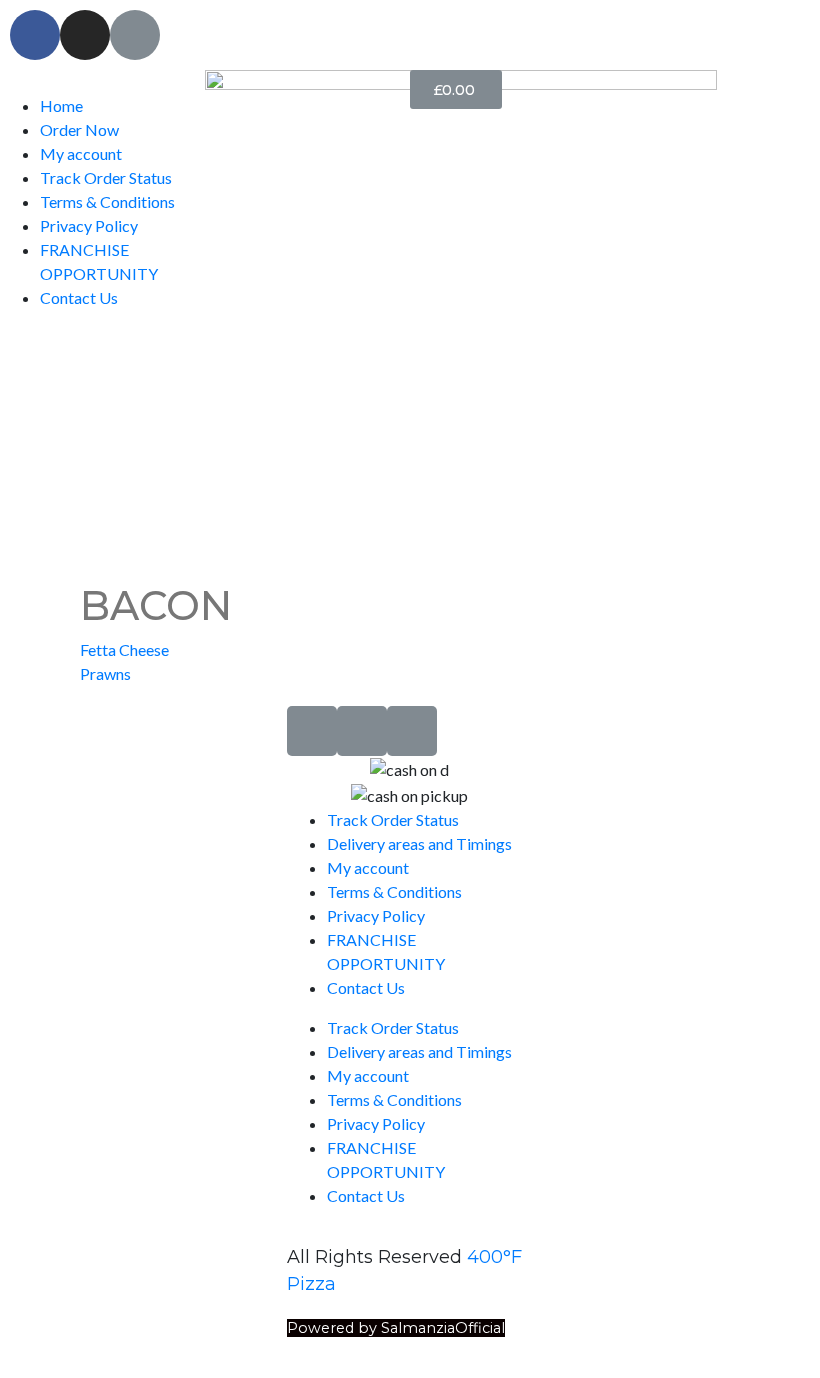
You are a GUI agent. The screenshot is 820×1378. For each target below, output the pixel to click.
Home (61, 105)
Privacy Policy (89, 225)
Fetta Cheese (124, 649)
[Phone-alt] (135, 35)
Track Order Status (106, 177)
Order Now (79, 129)
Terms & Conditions (107, 201)
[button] (102, 82)
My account (81, 153)
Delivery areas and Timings (419, 843)
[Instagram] (85, 35)
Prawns (105, 673)
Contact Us (79, 297)
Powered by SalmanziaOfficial (396, 1328)
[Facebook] (35, 35)
